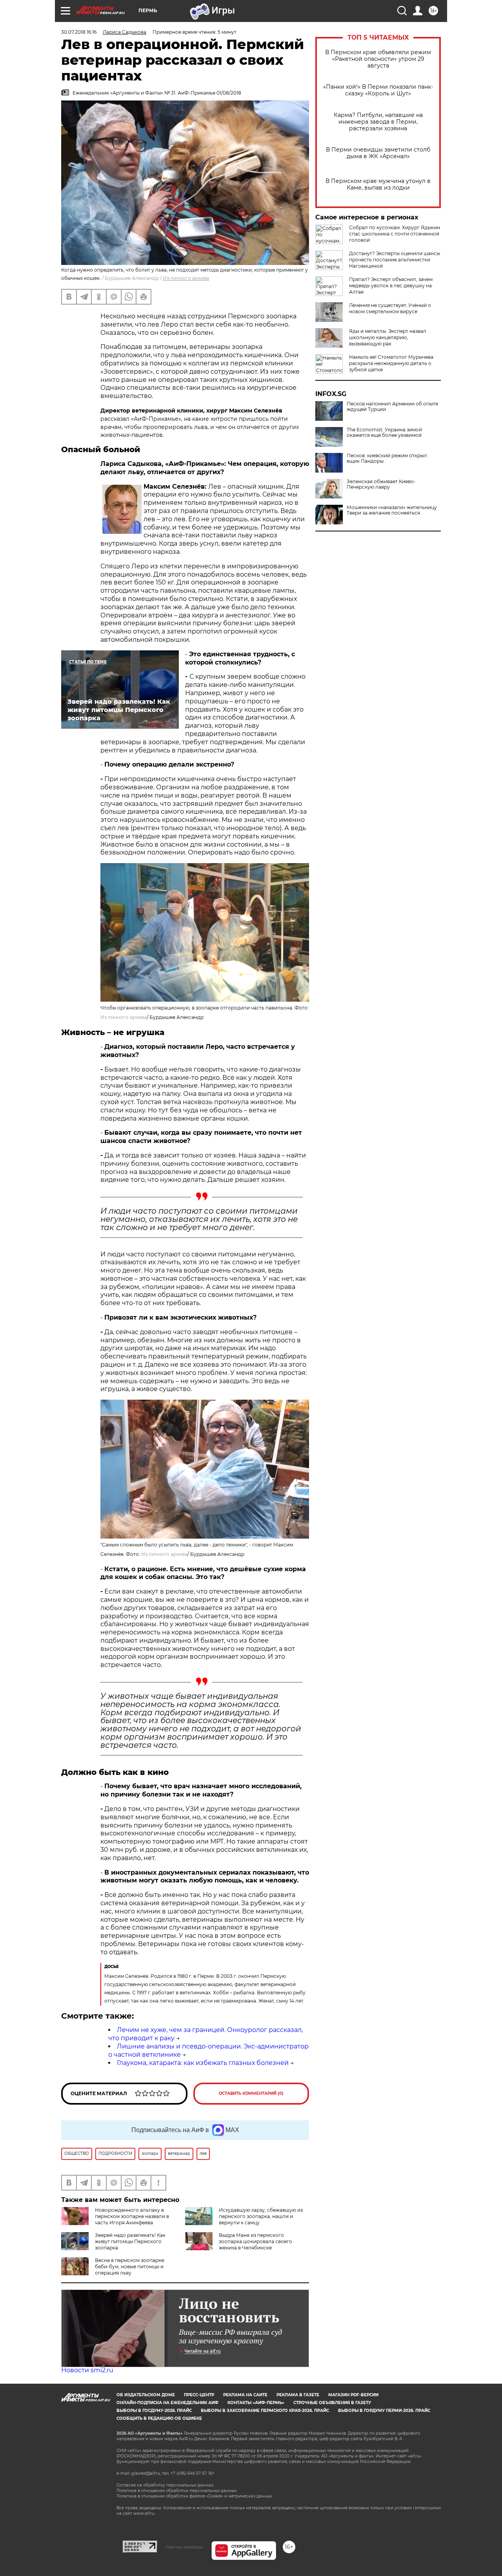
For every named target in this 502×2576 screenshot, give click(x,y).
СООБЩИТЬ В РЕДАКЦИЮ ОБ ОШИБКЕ (159, 2418)
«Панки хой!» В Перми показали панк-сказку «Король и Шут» (378, 90)
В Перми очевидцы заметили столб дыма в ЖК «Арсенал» (378, 153)
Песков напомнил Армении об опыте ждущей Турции (392, 407)
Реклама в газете (298, 2395)
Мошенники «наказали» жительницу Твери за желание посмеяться (392, 510)
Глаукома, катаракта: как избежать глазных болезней (203, 2063)
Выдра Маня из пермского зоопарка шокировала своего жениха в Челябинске (256, 2241)
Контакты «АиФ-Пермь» (256, 2403)
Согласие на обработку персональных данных (165, 2485)
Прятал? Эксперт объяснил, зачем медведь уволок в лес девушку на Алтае (391, 286)
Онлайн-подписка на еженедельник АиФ (167, 2403)
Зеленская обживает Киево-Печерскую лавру (381, 484)
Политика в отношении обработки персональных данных (176, 2491)
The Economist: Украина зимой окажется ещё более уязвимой (384, 433)
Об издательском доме (146, 2395)
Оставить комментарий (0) (251, 2093)
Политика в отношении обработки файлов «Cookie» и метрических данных (194, 2496)
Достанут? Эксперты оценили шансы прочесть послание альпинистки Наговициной (395, 260)
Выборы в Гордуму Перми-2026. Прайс (384, 2411)
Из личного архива (186, 278)
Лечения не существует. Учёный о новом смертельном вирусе (390, 308)
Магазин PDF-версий (353, 2395)
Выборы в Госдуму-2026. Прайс (154, 2411)
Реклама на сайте (245, 2395)
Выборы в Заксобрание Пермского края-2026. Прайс (265, 2411)
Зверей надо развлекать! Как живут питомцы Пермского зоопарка (130, 2241)
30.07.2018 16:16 (79, 32)
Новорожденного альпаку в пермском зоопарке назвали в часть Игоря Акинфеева (132, 2216)
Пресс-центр (199, 2395)
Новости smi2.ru (87, 2370)
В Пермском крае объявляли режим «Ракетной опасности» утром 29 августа (378, 59)
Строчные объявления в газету (332, 2403)
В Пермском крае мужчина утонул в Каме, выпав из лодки (378, 184)
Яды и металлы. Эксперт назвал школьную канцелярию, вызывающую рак (388, 337)
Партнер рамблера (184, 2547)
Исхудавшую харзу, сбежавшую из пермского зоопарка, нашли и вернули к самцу (261, 2216)
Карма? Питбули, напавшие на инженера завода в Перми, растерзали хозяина (378, 122)
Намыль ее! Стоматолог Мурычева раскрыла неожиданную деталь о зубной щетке (391, 363)
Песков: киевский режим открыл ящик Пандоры (387, 458)
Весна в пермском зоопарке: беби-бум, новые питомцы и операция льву (130, 2267)
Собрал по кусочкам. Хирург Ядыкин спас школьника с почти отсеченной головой (395, 234)
